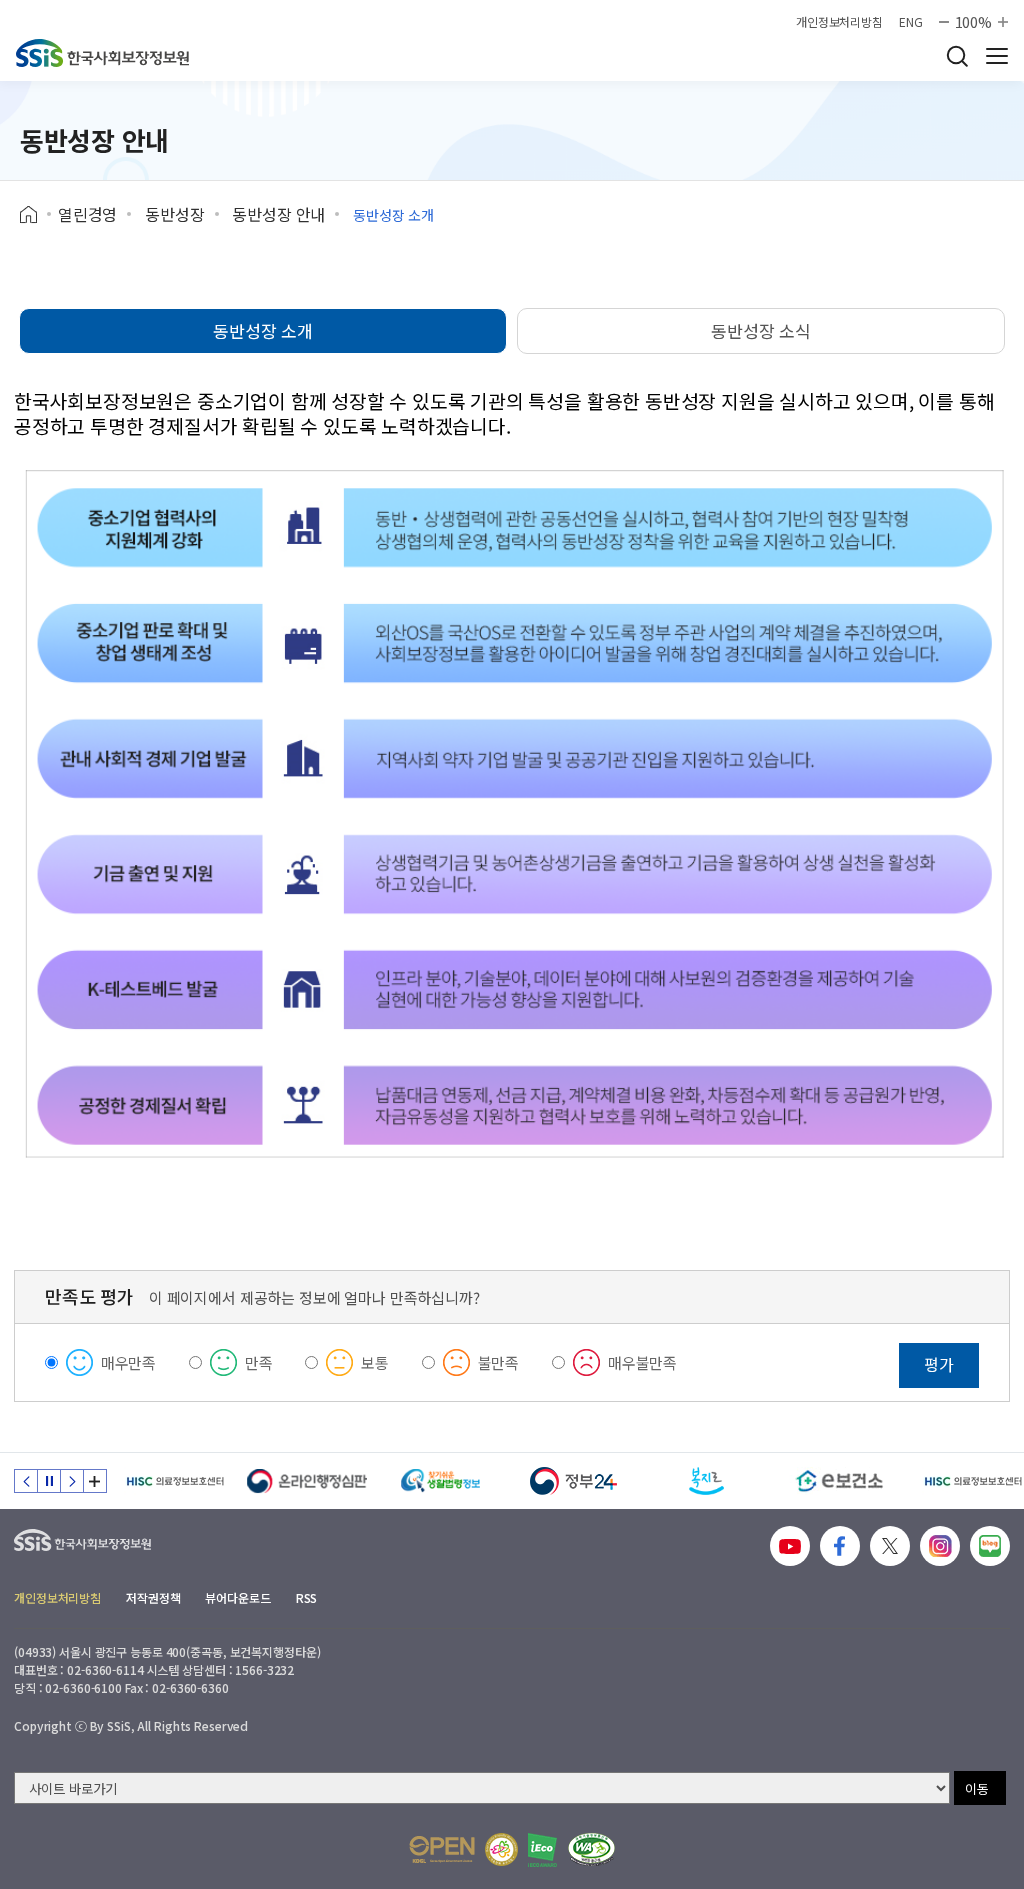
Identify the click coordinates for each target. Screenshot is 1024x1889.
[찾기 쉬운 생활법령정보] (440, 1481)
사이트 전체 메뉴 (997, 56)
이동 (977, 1788)
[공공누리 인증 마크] (442, 1849)
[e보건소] (839, 1481)
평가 (939, 1364)
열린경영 (87, 214)
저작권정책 (153, 1597)
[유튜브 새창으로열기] (790, 1546)
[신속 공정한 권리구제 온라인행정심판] (307, 1481)
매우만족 (128, 1362)
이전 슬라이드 (26, 1481)
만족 (259, 1362)
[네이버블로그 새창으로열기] (990, 1546)
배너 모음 (95, 1481)
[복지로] (706, 1481)
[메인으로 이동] (102, 53)
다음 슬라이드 (72, 1481)
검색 (957, 56)
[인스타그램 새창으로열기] (940, 1546)
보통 (375, 1362)
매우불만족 (642, 1362)
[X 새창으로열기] (890, 1546)
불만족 (499, 1362)
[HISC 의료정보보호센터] (174, 1481)
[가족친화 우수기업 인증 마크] (501, 1849)
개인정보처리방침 (839, 22)
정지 (49, 1481)
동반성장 (174, 214)
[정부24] (573, 1481)
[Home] (35, 215)
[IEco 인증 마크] (542, 1850)
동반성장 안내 (278, 214)
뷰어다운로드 (237, 1597)
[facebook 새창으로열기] (840, 1546)
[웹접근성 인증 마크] (591, 1849)
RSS (307, 1597)
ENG (911, 22)
